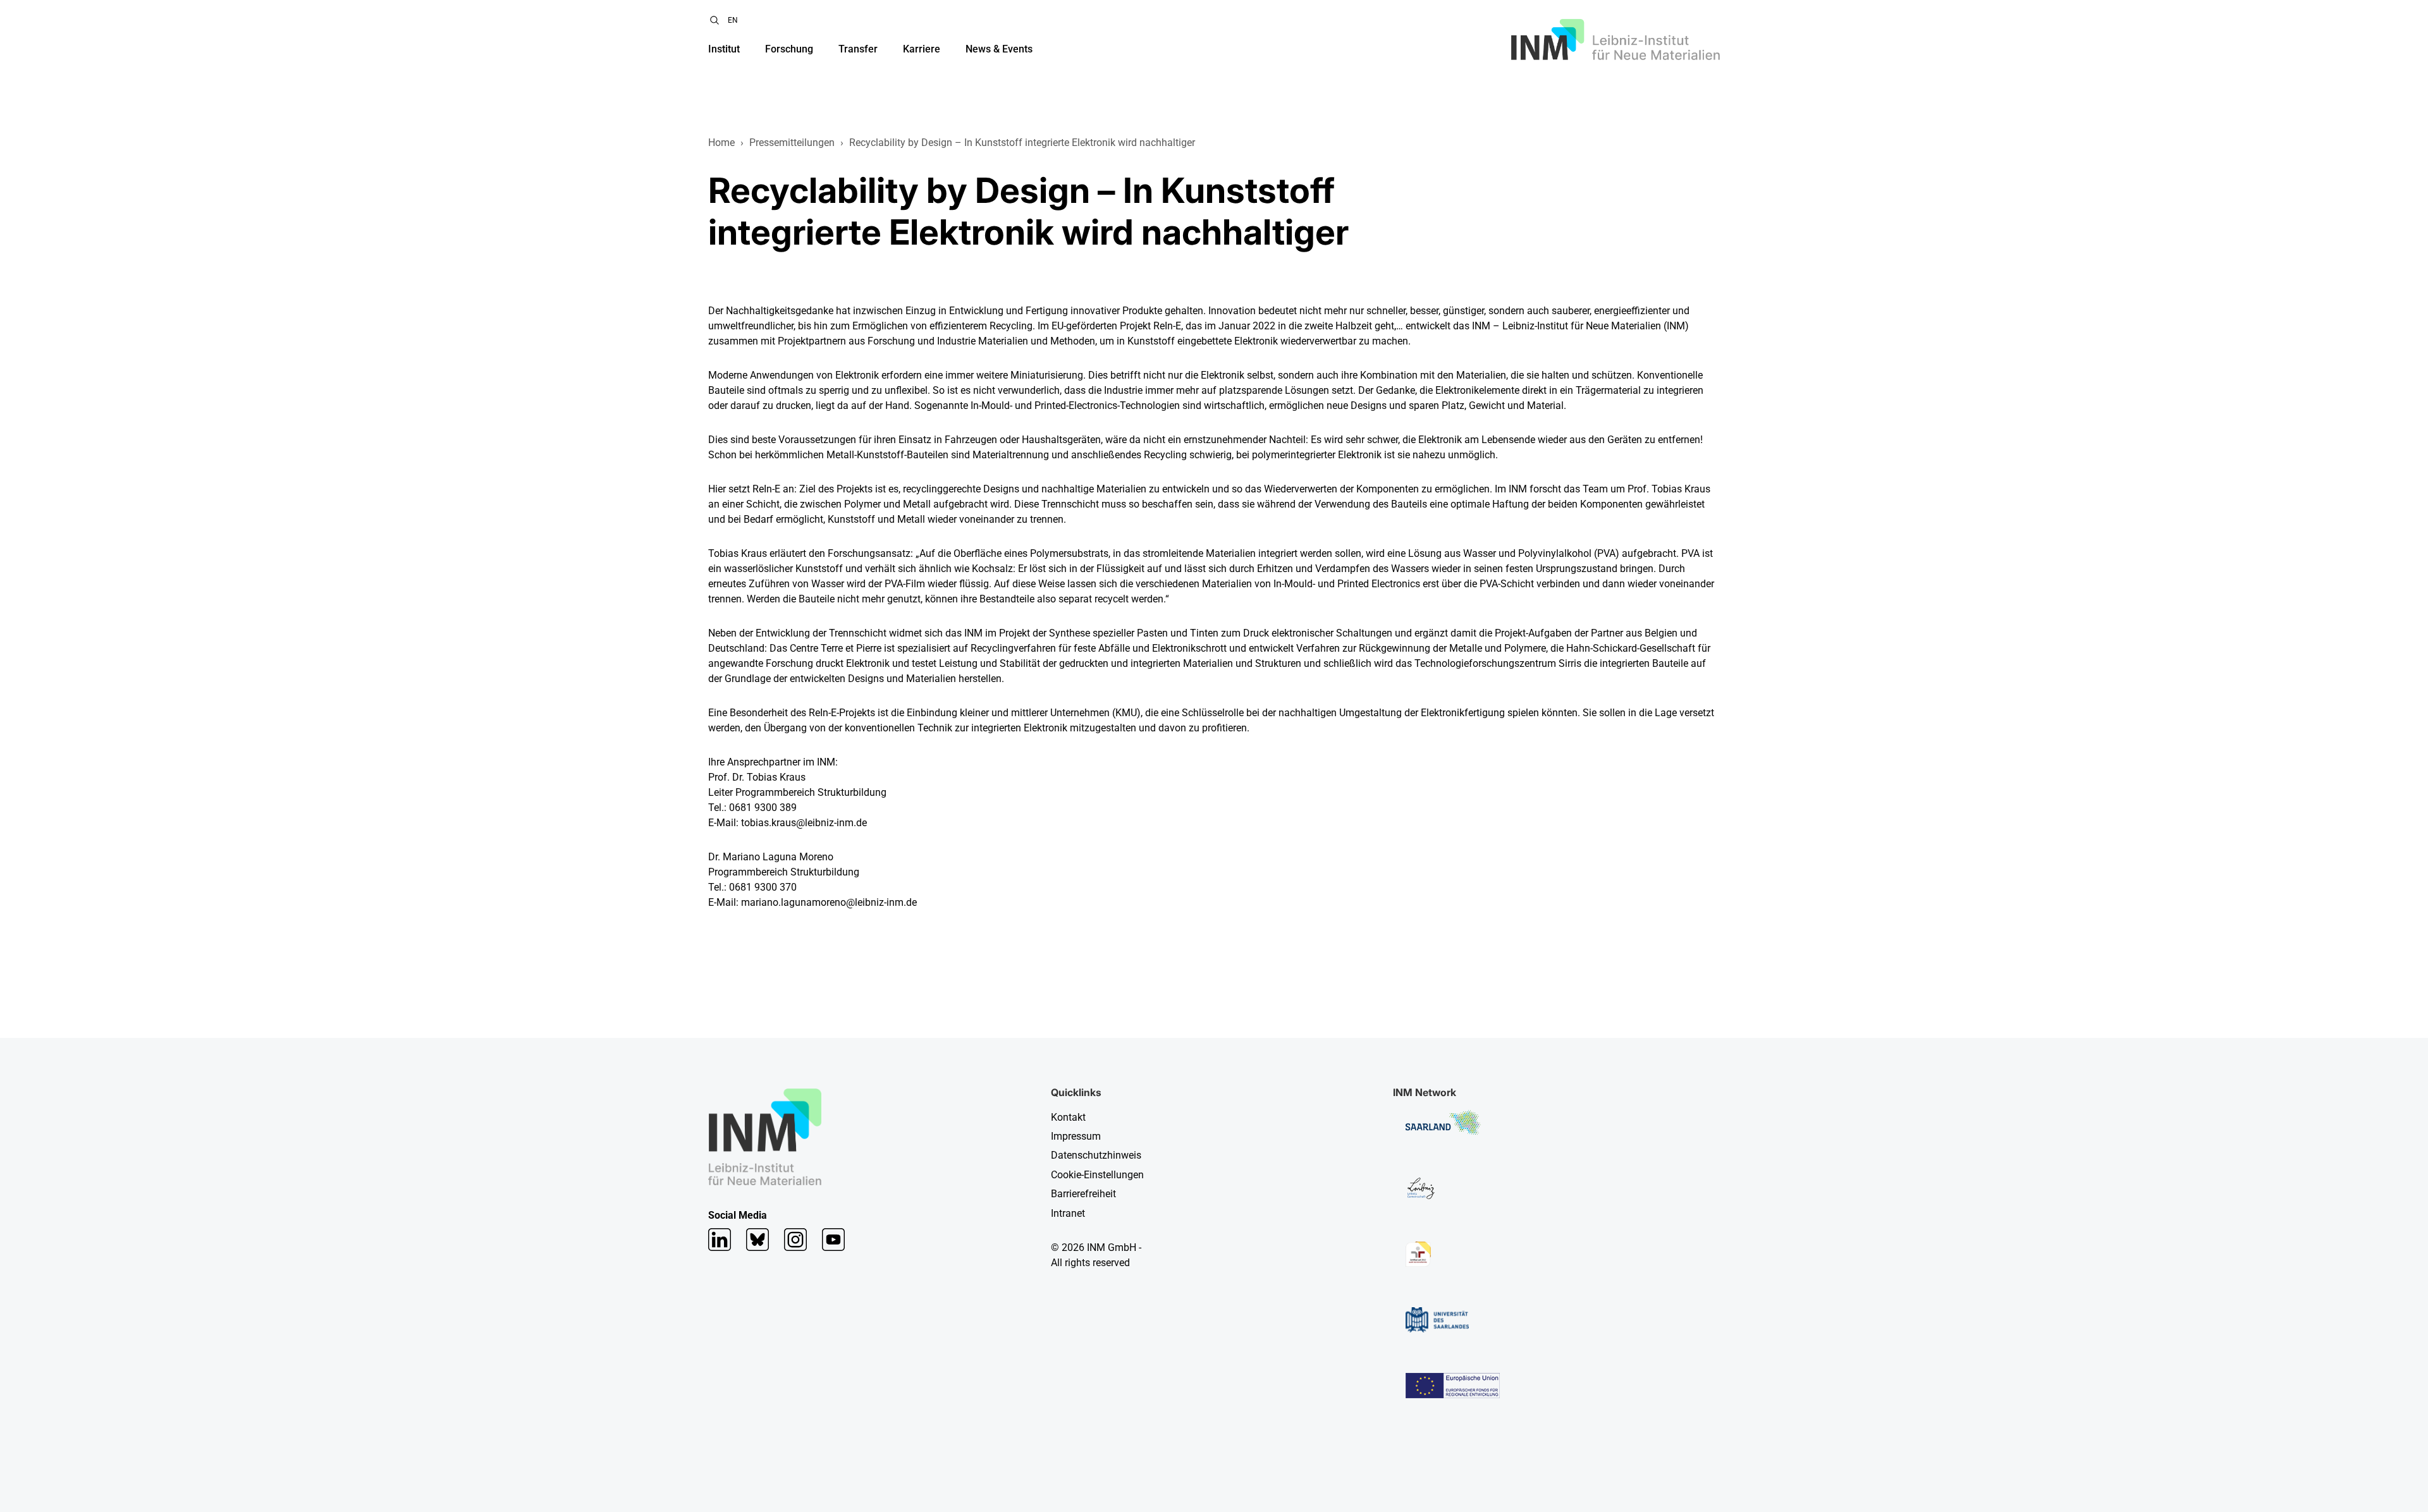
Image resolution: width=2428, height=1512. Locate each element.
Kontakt (1068, 1117)
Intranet (1068, 1213)
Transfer (858, 49)
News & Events (999, 49)
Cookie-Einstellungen (1097, 1175)
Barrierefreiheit (1083, 1194)
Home (721, 143)
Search (714, 20)
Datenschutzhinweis (1096, 1155)
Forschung (789, 49)
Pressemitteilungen (792, 143)
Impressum (1076, 1136)
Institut (724, 49)
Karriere (922, 49)
